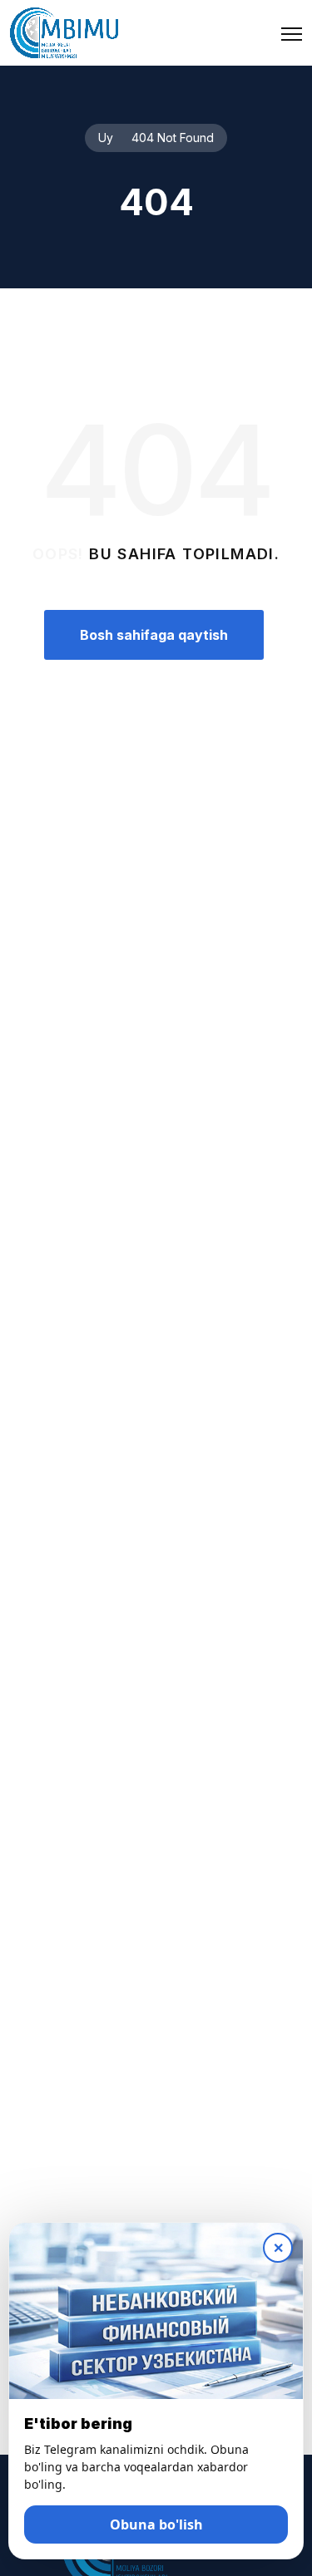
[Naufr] (64, 33)
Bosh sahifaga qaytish (154, 635)
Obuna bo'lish (156, 2524)
